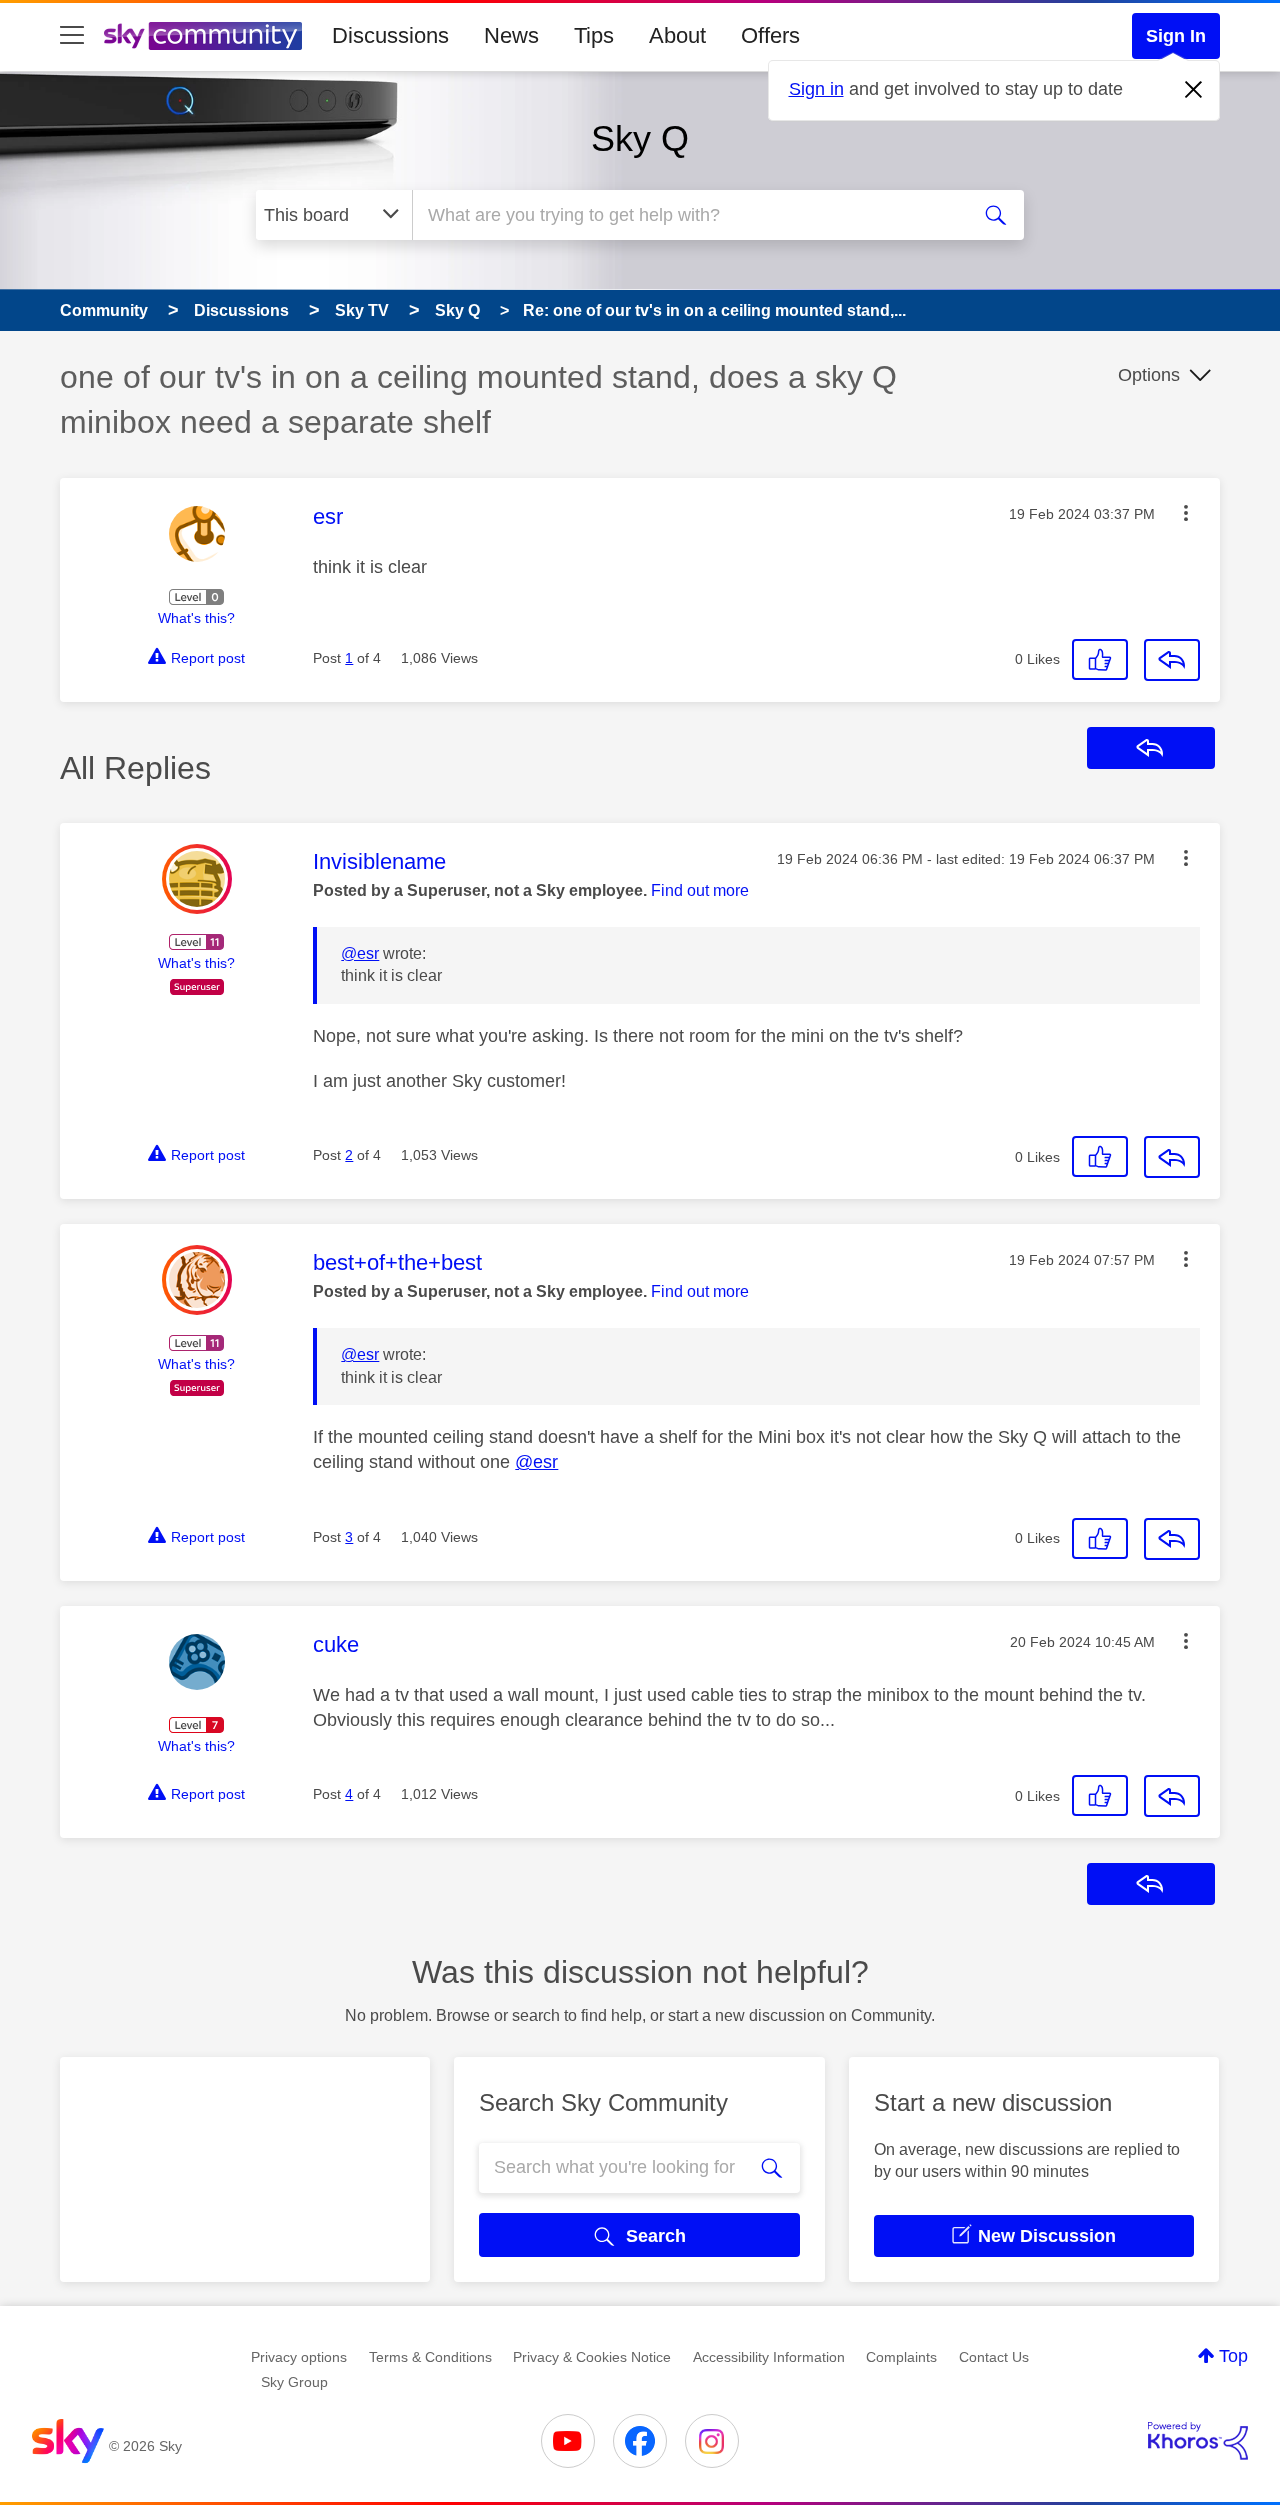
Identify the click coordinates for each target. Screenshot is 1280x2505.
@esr (360, 953)
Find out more (700, 890)
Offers (770, 35)
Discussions (390, 35)
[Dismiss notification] (1194, 90)
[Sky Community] (203, 36)
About (677, 35)
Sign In (1176, 36)
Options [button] (1149, 375)
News (511, 35)
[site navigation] (72, 36)
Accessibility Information (769, 2357)
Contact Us (994, 2357)
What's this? (196, 618)
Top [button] (1233, 2356)
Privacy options (299, 2357)
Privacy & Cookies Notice (592, 2357)
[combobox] (688, 215)
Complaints (901, 2357)
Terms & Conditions (430, 2357)
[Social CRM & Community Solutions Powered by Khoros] (1198, 2441)
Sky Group (294, 2382)
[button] (1186, 513)
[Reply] (1172, 660)
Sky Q (640, 138)
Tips (594, 35)
